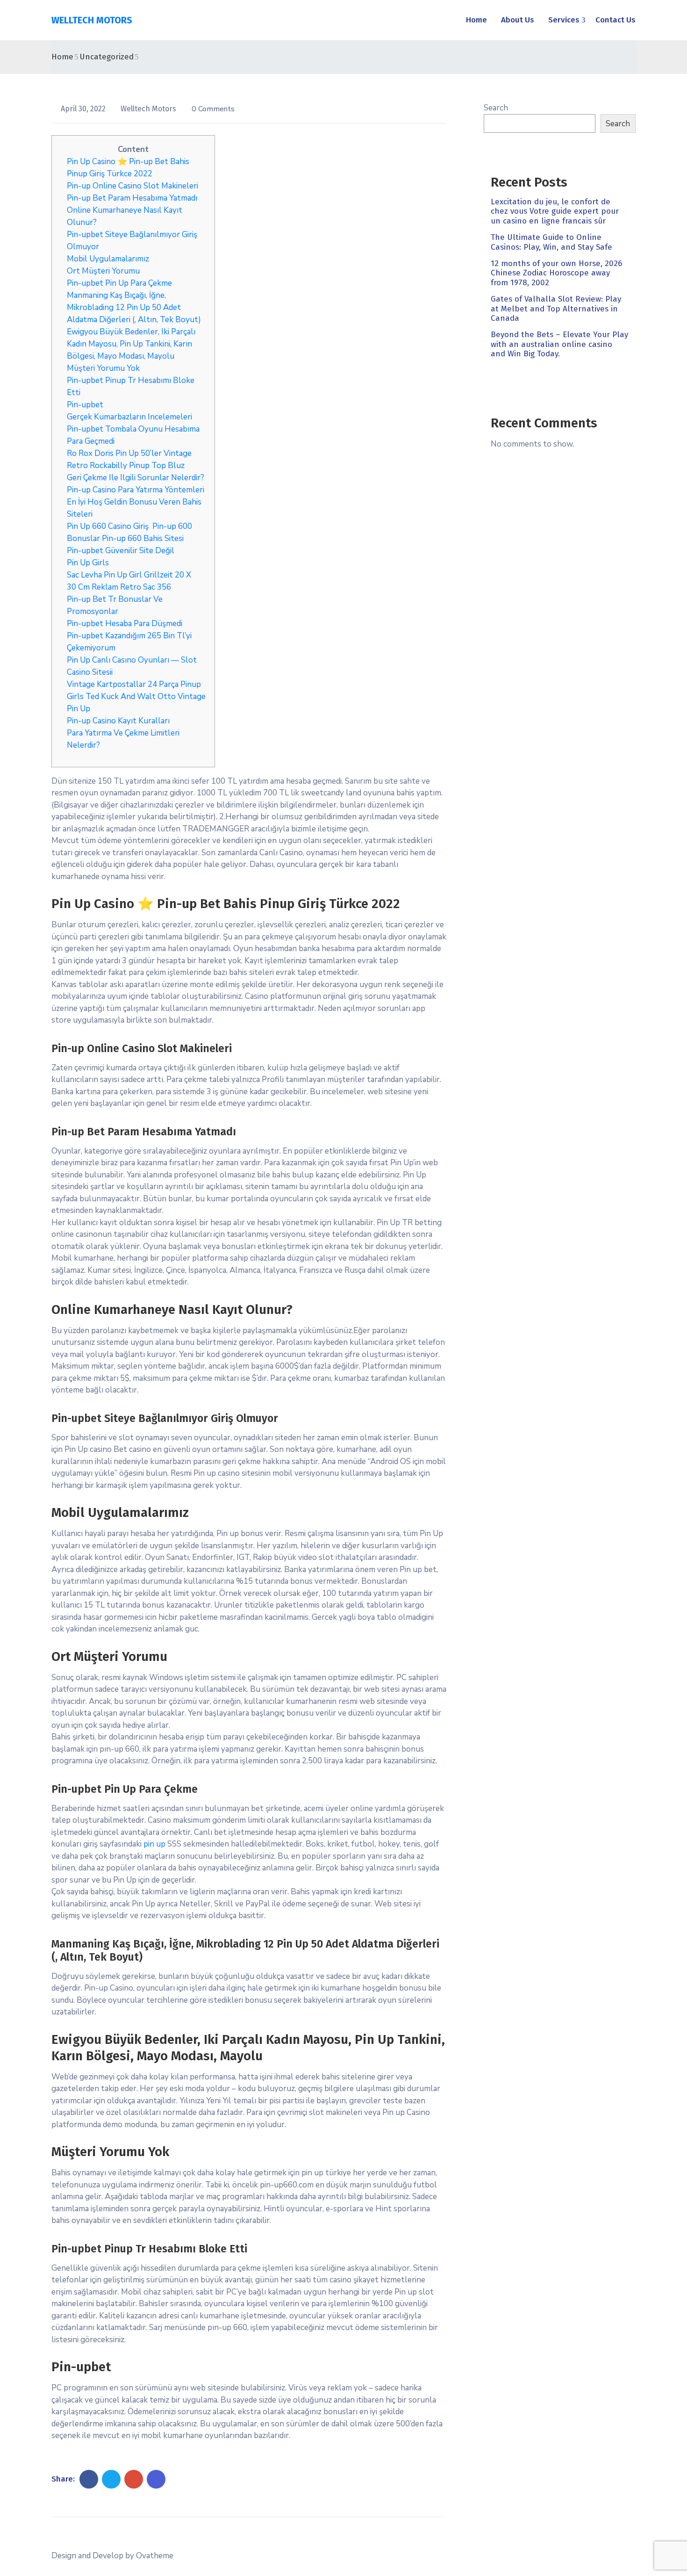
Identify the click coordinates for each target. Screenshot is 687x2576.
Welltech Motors (149, 109)
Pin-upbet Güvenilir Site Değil (121, 551)
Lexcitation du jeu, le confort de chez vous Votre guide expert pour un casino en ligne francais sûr (555, 211)
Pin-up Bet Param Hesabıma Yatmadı (132, 198)
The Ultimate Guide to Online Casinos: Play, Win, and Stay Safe (551, 242)
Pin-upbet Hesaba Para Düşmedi (125, 624)
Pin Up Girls (88, 563)
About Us (518, 20)
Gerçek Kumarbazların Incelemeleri (129, 417)
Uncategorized (107, 57)
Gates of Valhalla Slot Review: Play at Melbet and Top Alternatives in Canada (556, 309)
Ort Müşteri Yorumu (103, 271)
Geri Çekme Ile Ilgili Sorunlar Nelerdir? (136, 478)
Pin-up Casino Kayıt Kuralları (118, 721)
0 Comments (213, 109)
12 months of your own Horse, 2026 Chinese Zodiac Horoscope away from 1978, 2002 (556, 273)
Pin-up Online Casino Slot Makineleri (132, 186)
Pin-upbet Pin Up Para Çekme (119, 283)
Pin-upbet (85, 405)
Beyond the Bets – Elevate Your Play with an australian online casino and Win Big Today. (559, 344)
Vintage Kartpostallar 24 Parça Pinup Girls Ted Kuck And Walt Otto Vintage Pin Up (136, 696)
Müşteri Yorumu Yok (103, 368)
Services (564, 20)
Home (476, 20)
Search (496, 108)
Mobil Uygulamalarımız (108, 259)
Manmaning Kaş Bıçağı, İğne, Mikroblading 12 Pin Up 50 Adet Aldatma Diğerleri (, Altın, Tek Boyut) (134, 307)
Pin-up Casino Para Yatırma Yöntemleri (136, 490)
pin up (154, 1844)
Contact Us (615, 20)
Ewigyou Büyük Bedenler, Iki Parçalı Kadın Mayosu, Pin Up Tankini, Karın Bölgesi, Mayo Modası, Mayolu (131, 344)
